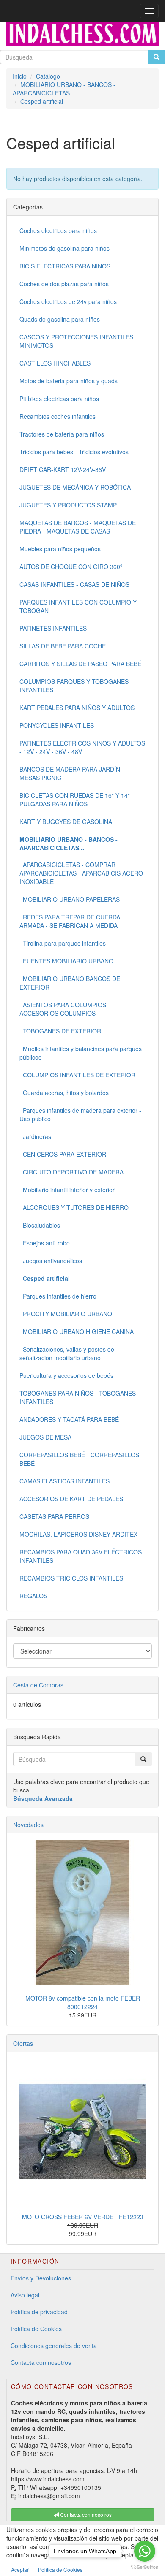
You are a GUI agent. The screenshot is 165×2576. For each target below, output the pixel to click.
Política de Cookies (36, 2329)
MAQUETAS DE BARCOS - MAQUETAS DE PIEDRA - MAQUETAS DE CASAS (78, 527)
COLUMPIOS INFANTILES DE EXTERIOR (77, 1075)
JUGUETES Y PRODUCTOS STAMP (68, 505)
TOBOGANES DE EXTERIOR (60, 1031)
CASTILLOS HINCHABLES (55, 363)
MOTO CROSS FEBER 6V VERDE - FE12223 (83, 2217)
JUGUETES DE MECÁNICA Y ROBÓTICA (75, 487)
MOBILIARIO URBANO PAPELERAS (70, 899)
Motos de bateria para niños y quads (69, 381)
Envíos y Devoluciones (41, 2278)
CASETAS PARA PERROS (54, 1516)
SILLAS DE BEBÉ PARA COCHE (63, 646)
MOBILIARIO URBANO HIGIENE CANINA (77, 1331)
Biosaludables (40, 1225)
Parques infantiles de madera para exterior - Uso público (80, 1114)
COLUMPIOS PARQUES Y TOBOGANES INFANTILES (74, 686)
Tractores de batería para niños (62, 434)
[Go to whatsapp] (145, 2551)
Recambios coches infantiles (58, 416)
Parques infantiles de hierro (58, 1296)
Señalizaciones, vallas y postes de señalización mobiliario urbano (67, 1353)
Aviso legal (25, 2295)
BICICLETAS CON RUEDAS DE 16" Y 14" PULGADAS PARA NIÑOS (75, 800)
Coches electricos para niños (58, 230)
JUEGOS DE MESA (45, 1437)
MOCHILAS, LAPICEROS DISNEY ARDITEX (78, 1534)
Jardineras (35, 1136)
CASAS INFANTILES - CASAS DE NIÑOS (74, 584)
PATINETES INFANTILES (53, 628)
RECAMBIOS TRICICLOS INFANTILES (71, 1578)
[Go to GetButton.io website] (145, 2567)
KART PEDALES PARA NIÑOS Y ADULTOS (77, 708)
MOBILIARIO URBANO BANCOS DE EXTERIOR (70, 983)
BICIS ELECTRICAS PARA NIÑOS (65, 266)
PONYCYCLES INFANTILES (57, 725)
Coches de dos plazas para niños (64, 284)
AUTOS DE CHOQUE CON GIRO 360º (71, 567)
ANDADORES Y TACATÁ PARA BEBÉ (69, 1419)
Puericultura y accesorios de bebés (66, 1375)
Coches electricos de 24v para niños (68, 301)
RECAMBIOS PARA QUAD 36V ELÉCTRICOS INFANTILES (81, 1556)
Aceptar (20, 2569)
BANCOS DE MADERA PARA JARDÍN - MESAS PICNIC (72, 773)
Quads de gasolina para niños (60, 319)
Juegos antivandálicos (51, 1261)
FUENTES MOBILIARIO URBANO (66, 961)
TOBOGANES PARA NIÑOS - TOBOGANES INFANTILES (78, 1397)
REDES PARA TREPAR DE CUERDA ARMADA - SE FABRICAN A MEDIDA (70, 921)
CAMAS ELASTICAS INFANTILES (65, 1481)
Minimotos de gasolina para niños (65, 248)
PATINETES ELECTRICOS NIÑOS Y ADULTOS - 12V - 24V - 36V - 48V (82, 747)
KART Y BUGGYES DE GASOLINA (66, 822)
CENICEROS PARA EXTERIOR (63, 1154)
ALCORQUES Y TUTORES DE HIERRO (74, 1207)
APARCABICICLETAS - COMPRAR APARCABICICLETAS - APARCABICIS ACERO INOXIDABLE (81, 873)
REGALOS (33, 1596)
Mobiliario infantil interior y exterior (67, 1190)
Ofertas (23, 2043)
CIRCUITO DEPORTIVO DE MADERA (71, 1172)
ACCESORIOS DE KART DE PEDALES (71, 1499)
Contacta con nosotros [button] (85, 2515)
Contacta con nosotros (41, 2362)
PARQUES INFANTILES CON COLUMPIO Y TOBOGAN (78, 606)
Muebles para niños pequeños (60, 549)
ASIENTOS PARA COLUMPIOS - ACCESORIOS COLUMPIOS (65, 1009)
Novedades (28, 1825)
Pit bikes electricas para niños (59, 399)
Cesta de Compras (38, 1685)
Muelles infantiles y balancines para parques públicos (81, 1053)
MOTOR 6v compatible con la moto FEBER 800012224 (83, 2002)
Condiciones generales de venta (54, 2346)
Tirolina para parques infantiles (63, 943)
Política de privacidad (39, 2312)
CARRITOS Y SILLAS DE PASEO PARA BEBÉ (80, 664)
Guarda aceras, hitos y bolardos (64, 1093)
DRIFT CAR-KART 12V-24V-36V (63, 469)
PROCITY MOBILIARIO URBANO (66, 1314)
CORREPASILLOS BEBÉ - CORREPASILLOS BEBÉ (79, 1459)
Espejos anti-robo (45, 1243)
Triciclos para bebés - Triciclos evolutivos (74, 452)
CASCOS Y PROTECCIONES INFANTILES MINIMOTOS (76, 341)
